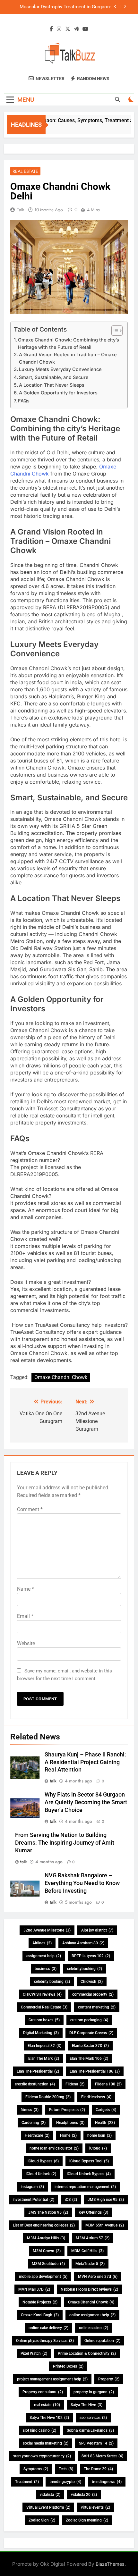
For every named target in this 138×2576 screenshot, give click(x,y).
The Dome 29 (98, 2469)
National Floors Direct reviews (89, 2289)
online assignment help (92, 2315)
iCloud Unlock (41, 2174)
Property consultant (43, 2392)
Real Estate (25, 171)
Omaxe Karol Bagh (40, 2315)
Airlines (42, 1943)
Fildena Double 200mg (48, 2097)
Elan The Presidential (38, 2071)
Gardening (34, 2123)
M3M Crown (47, 2251)
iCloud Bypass (43, 2161)
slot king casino (39, 2430)
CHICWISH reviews (42, 1994)
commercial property (93, 1994)
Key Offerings (93, 2212)
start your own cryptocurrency (42, 2456)
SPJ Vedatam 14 (96, 2443)
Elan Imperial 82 (44, 2046)
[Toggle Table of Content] (114, 331)
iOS (71, 2200)
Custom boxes (44, 2020)
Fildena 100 (108, 2084)
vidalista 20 (84, 2495)
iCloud (98, 2148)
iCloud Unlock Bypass (89, 2174)
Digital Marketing (41, 2033)
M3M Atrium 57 (93, 2238)
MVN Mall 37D (34, 2289)
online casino (94, 2328)
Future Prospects (67, 2110)
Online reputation (102, 2341)
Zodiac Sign (42, 2520)
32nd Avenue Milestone (47, 1930)
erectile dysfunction (35, 2084)
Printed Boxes (68, 2366)
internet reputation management (85, 2187)
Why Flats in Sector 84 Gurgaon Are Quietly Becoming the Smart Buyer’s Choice (86, 1802)
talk (21, 210)
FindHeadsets (96, 2097)
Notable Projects (40, 2302)
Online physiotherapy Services (45, 2341)
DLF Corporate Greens (91, 2033)
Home (68, 2135)
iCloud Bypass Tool (89, 2161)
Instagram (32, 2187)
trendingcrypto (65, 2482)
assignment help (44, 1956)
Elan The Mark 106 (89, 2058)
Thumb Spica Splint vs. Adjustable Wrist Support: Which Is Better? (68, 10)
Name (26, 1589)
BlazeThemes (110, 2564)
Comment (30, 1509)
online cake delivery (48, 2328)
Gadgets (106, 2110)
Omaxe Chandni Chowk (61, 1377)
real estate (47, 2405)
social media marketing (46, 2443)
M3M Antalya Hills (46, 2238)
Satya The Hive (86, 2405)
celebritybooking (85, 1969)
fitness (30, 2110)
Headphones (70, 2123)
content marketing (97, 2007)
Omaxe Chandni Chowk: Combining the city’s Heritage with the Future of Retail (69, 343)
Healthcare (37, 2135)
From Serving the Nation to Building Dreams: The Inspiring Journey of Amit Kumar (65, 1843)
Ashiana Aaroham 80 (83, 1943)
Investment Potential (33, 2200)
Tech (66, 2469)
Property (109, 2379)
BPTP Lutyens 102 (91, 1956)
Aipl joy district (97, 1930)
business (46, 1969)
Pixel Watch (34, 2353)
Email (25, 1616)
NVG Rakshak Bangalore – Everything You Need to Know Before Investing (82, 1883)
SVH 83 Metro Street (102, 2456)
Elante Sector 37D (90, 2046)
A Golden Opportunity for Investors (58, 393)
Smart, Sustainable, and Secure (54, 377)
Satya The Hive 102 (49, 2418)
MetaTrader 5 (90, 2264)
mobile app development (43, 2277)
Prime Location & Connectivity (87, 2353)
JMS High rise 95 (106, 2200)
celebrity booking (52, 1982)
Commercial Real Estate (44, 2007)
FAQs (24, 401)
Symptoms (36, 2469)
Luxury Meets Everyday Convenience (60, 369)
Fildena (75, 2084)
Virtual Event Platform (48, 2507)
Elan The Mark (44, 2058)
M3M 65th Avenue (105, 2225)
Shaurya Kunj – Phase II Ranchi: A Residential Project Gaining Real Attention (85, 1762)
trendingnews (107, 2482)
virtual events (95, 2507)
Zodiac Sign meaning (87, 2520)
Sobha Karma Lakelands (90, 2430)
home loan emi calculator (54, 2148)
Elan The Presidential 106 (95, 2071)
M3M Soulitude (48, 2264)
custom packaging (89, 2020)
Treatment (27, 2482)
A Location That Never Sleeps (52, 385)
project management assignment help (52, 2379)
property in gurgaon (94, 2392)
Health (105, 2123)
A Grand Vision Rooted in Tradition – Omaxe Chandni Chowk (68, 358)
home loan (99, 2135)
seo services (93, 2418)
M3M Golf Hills (87, 2251)
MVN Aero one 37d (98, 2277)
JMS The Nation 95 (48, 2212)
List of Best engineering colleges (44, 2225)
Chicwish (92, 1982)
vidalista (50, 2495)
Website (26, 1643)
